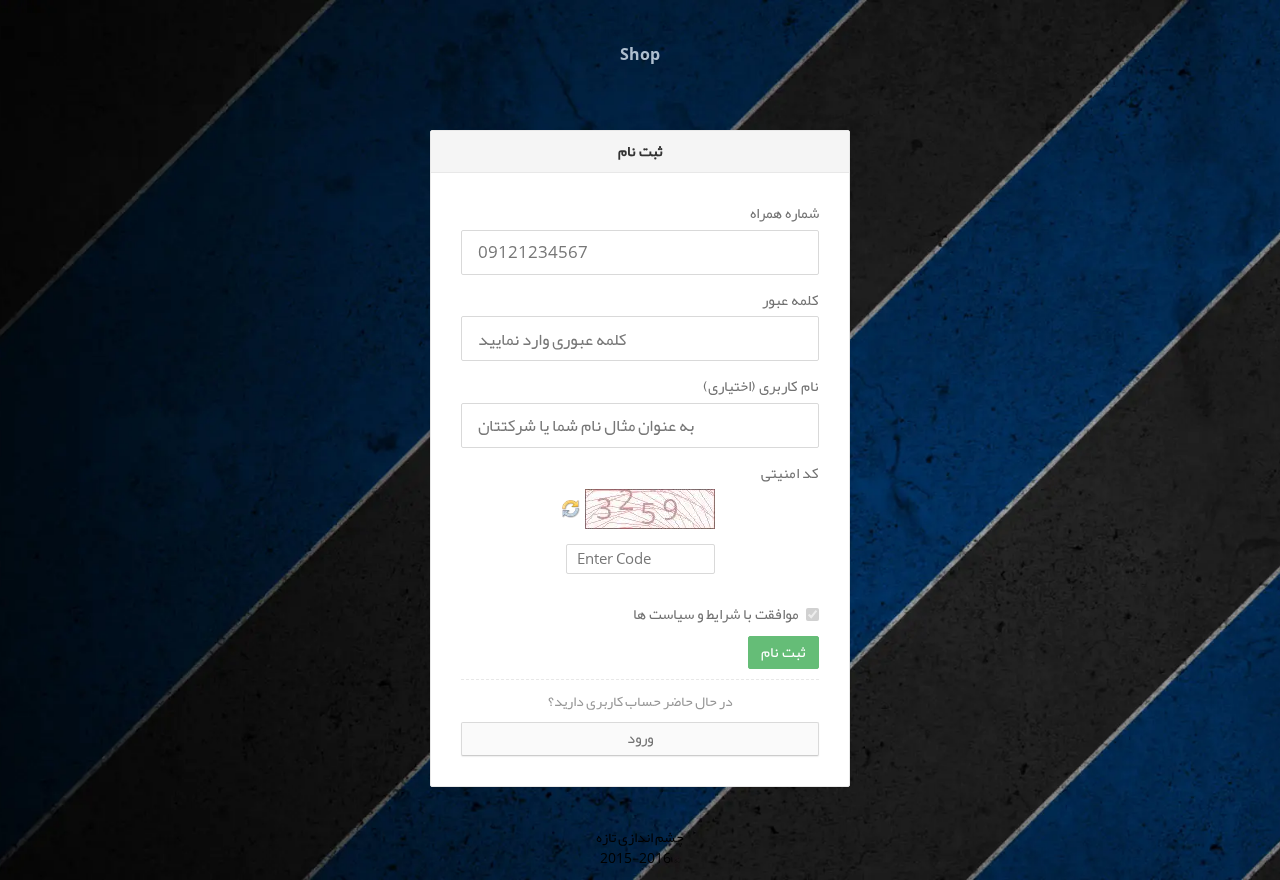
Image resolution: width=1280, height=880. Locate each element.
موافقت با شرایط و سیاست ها (716, 614)
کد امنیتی (790, 473)
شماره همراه (784, 213)
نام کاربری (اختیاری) (761, 386)
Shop (640, 55)
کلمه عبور (790, 300)
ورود (640, 738)
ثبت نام (783, 652)
